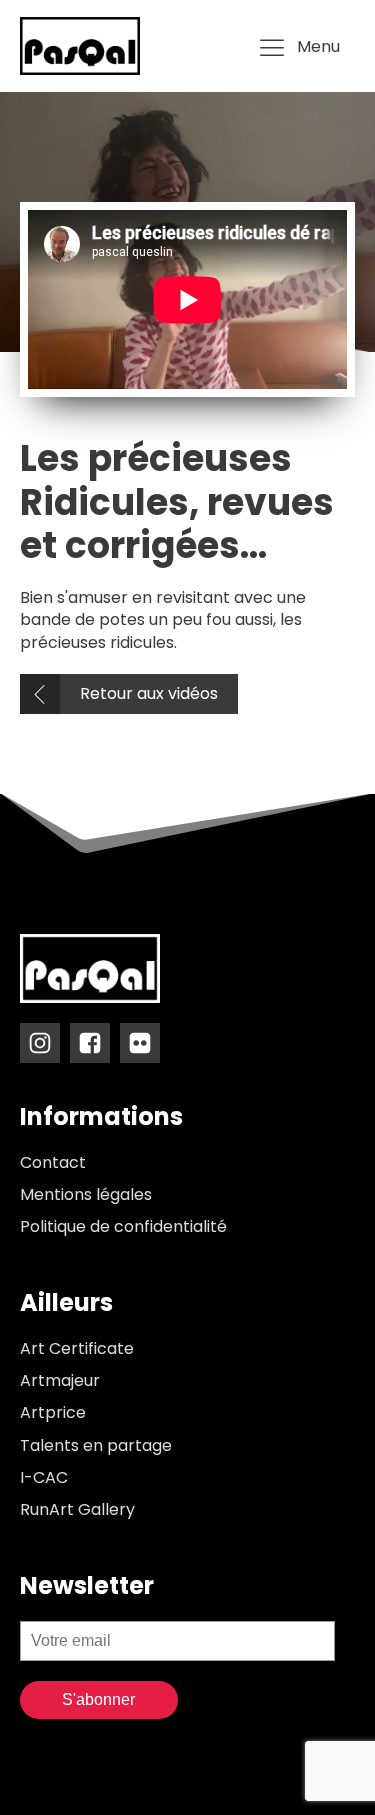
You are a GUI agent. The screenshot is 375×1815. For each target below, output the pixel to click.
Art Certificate (77, 1349)
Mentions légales (86, 1195)
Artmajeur (60, 1381)
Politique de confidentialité (123, 1227)
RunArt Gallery (77, 1510)
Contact (53, 1163)
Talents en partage (96, 1446)
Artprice (53, 1413)
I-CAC (44, 1478)
